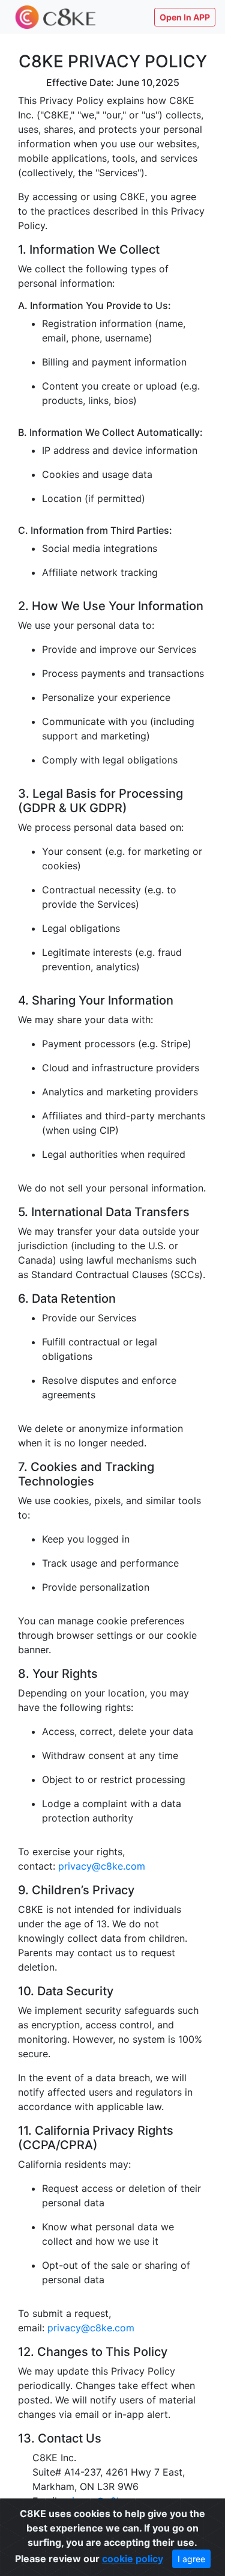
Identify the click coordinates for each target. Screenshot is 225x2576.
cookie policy (133, 2559)
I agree (191, 2559)
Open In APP (185, 17)
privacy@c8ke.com (102, 1866)
